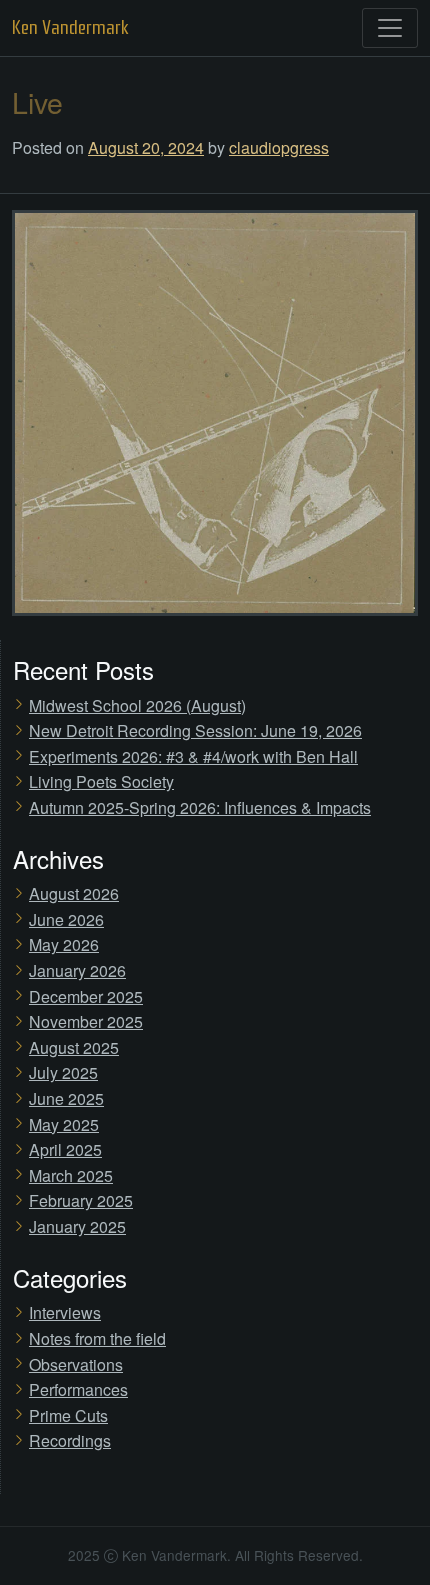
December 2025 (86, 996)
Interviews (65, 1312)
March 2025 (71, 1175)
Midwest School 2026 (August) (137, 705)
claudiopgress (279, 147)
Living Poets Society (101, 781)
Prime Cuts (68, 1415)
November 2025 (86, 1021)
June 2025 (66, 1098)
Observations (76, 1364)
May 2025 (64, 1124)
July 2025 (63, 1072)
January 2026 (77, 970)
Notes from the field (97, 1338)
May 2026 (64, 944)
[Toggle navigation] (390, 28)
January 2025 (77, 1226)
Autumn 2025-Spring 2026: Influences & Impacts (200, 807)
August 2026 (74, 893)
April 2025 (65, 1149)
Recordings (70, 1440)
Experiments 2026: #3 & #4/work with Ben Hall (193, 756)
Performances (78, 1389)
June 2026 (66, 919)
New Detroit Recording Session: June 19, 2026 (195, 730)
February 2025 (81, 1200)
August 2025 (74, 1047)
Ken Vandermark (70, 27)
